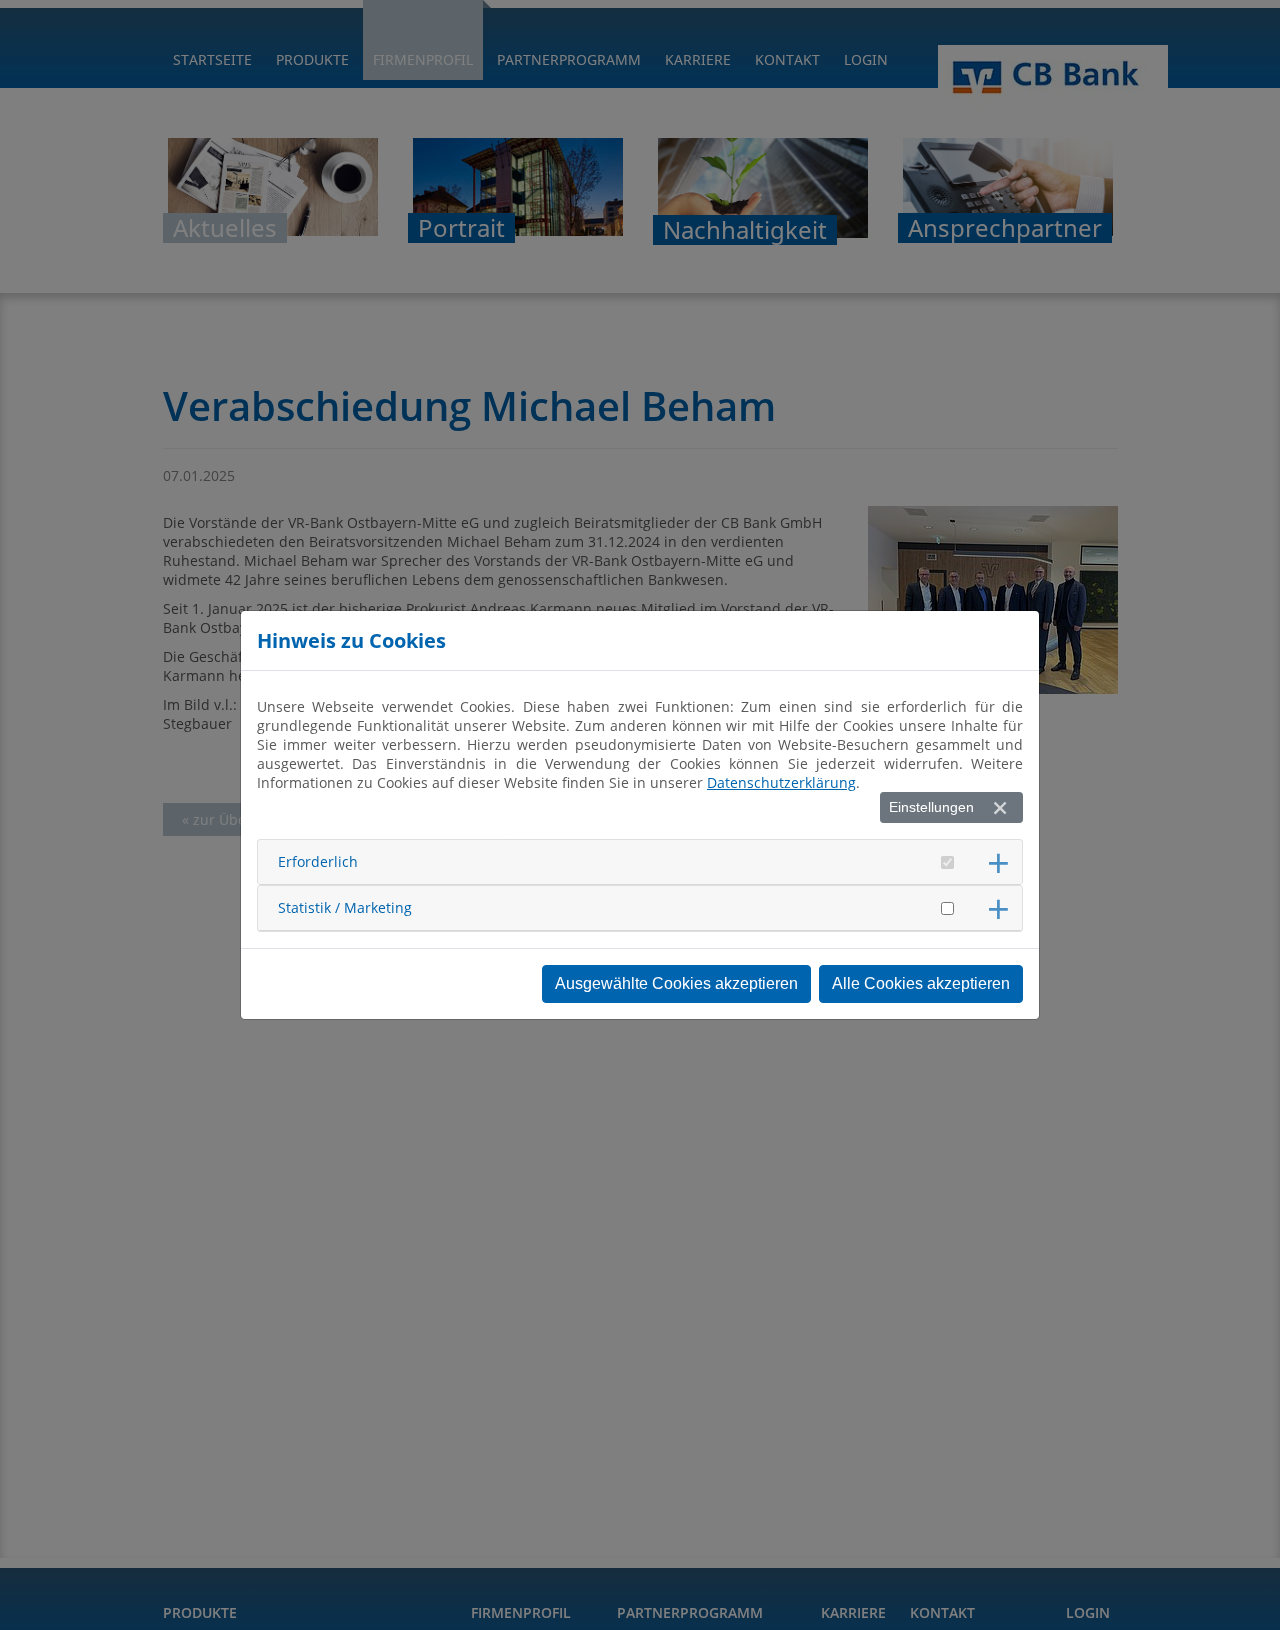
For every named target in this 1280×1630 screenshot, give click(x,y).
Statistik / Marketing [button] (345, 907)
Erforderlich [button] (318, 861)
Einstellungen (931, 807)
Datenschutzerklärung (781, 782)
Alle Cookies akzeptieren (921, 983)
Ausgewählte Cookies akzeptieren (676, 983)
